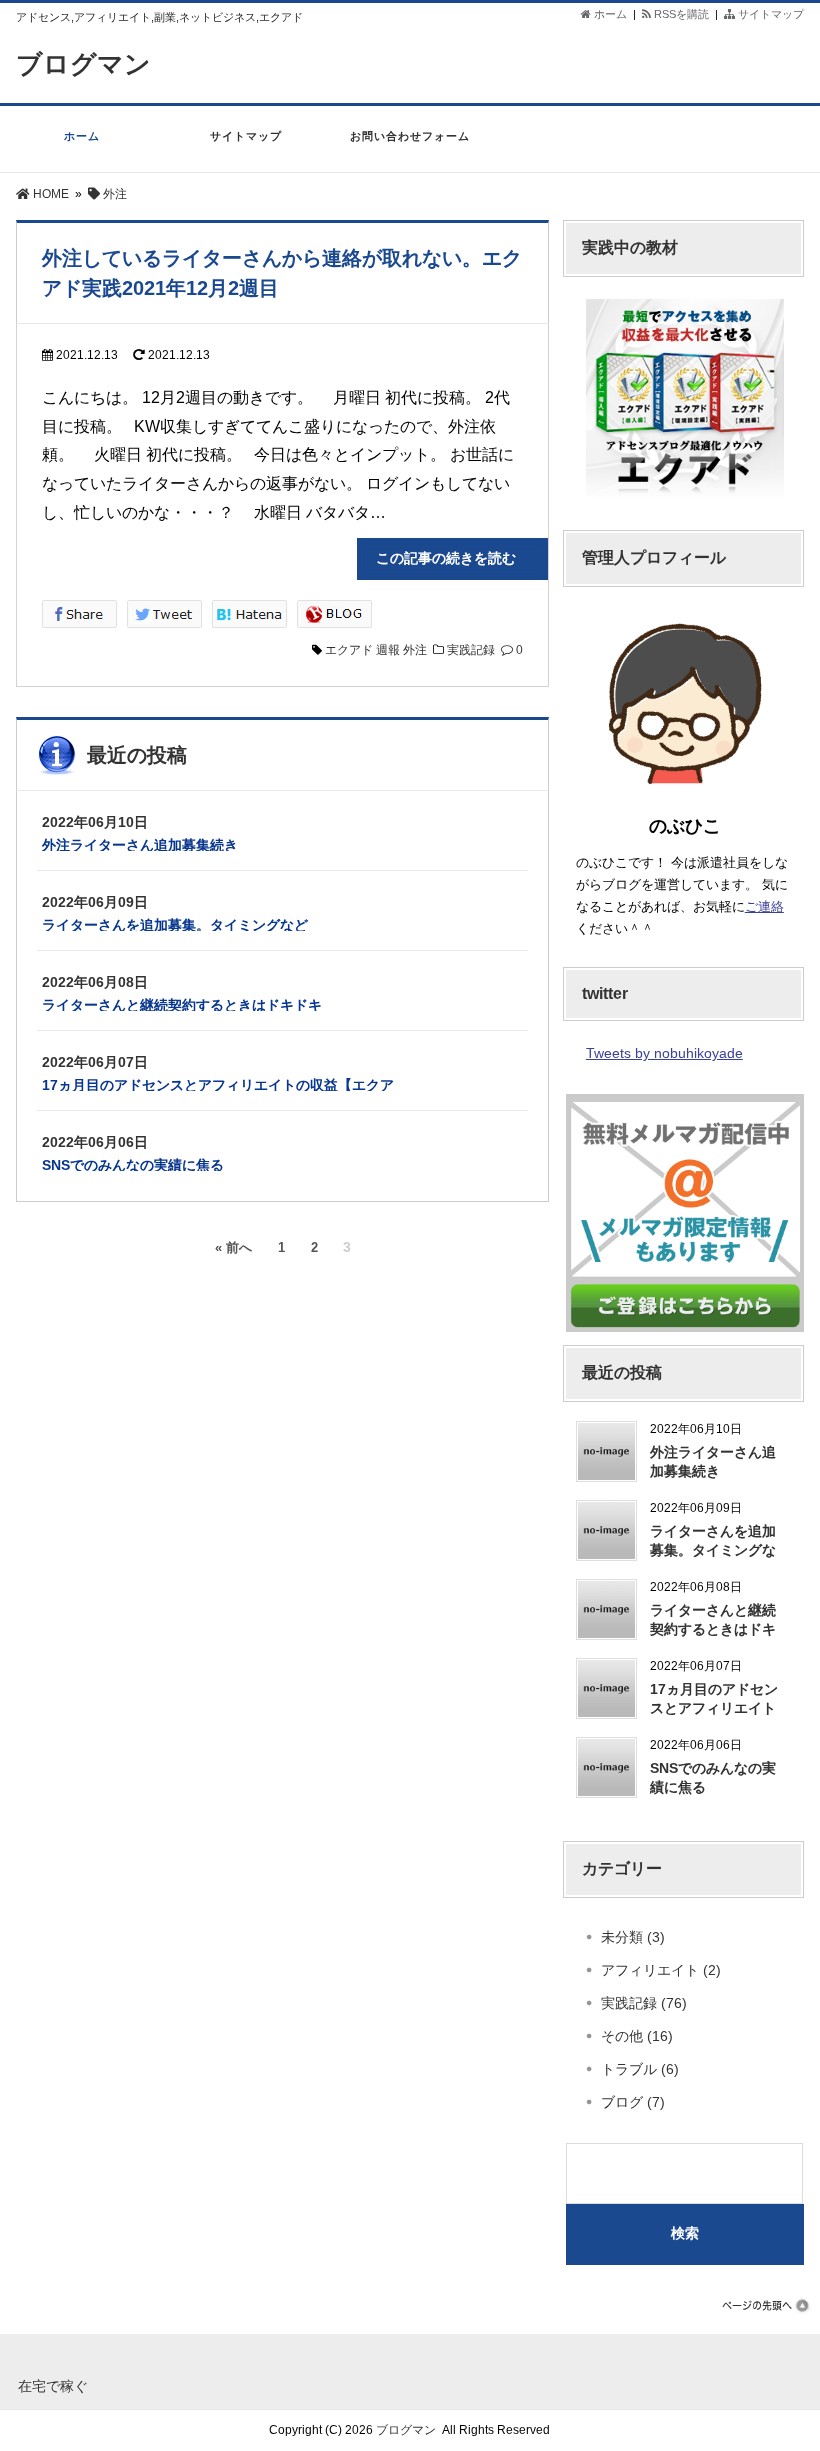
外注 (415, 650)
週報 (388, 650)
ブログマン (83, 64)
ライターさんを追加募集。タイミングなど (175, 925)
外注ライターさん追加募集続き (140, 845)
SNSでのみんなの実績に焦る (133, 1165)
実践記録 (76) (644, 2003)
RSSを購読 (683, 14)
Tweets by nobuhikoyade (664, 1053)
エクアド (349, 650)
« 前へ (233, 1248)
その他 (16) (637, 2036)
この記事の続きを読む (460, 558)
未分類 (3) (633, 1937)
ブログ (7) (633, 2102)
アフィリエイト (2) (661, 1970)
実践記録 (471, 650)
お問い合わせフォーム (410, 136)
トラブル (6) (640, 2069)
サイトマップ (769, 14)
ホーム (609, 14)
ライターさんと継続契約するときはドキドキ (182, 1005)
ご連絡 (764, 906)
